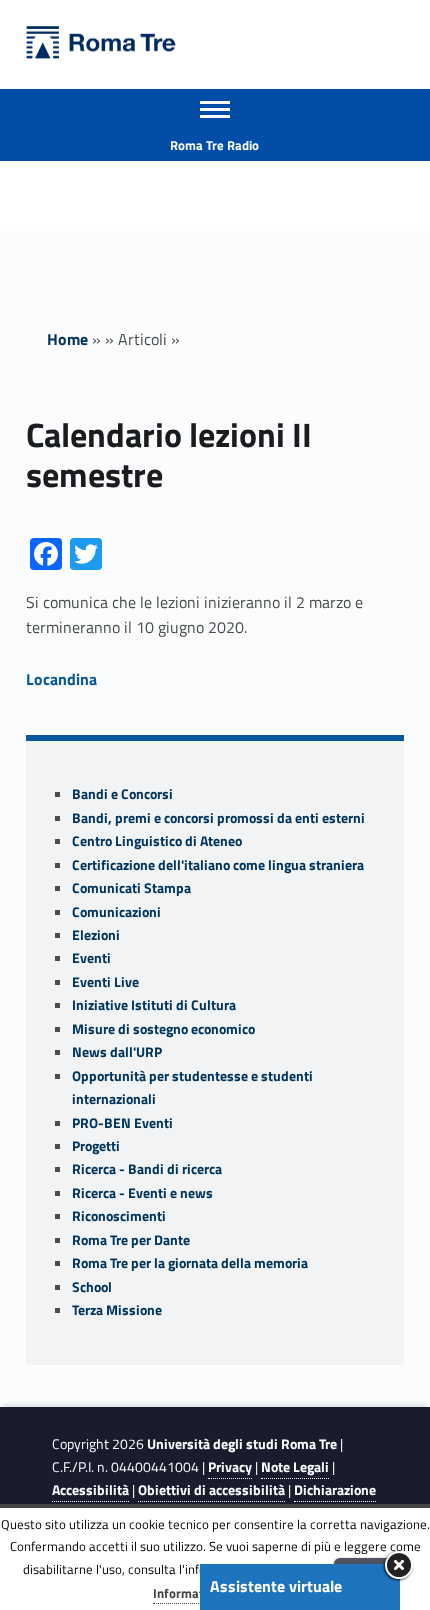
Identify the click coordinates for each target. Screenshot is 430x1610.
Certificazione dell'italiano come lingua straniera (218, 865)
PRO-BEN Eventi (122, 1123)
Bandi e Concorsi (122, 794)
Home (67, 339)
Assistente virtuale (276, 1586)
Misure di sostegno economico (163, 1029)
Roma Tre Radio (214, 145)
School (92, 1287)
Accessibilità (90, 1490)
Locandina (61, 679)
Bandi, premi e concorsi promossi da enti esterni (218, 818)
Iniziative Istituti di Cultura (154, 1005)
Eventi (91, 958)
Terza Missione (117, 1310)
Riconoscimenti (119, 1216)
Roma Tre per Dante (131, 1240)
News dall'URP (117, 1052)
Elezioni (96, 935)
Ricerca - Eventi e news (142, 1193)
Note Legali (295, 1467)
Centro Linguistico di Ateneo (157, 841)
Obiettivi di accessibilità (211, 1490)
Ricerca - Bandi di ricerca (147, 1169)
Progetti (96, 1146)
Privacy (230, 1467)
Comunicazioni (116, 912)
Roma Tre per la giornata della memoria (190, 1263)
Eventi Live (105, 982)
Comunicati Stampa (131, 888)
